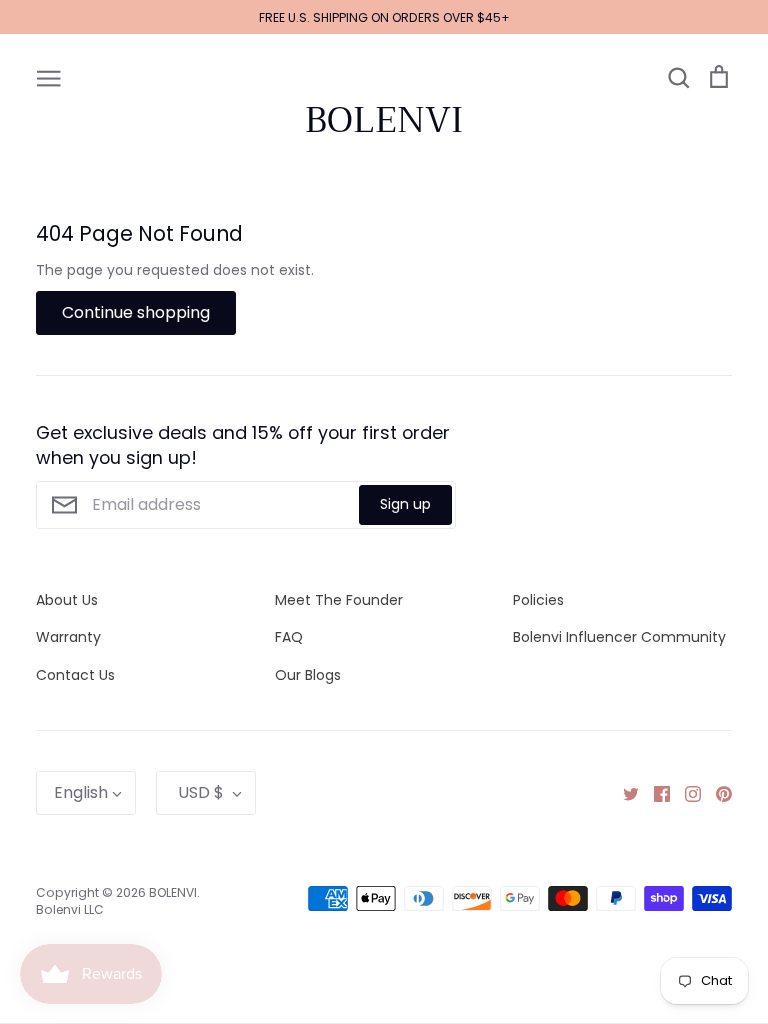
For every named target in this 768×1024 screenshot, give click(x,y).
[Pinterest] (716, 793)
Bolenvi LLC (70, 909)
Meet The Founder (339, 600)
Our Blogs (308, 675)
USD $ (201, 792)
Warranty (68, 637)
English (81, 792)
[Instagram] (685, 793)
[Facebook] (654, 793)
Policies (538, 600)
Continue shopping (136, 312)
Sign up (405, 504)
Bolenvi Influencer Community (619, 637)
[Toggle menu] (49, 77)
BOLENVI (384, 120)
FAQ (289, 637)
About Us (67, 600)
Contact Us (75, 675)
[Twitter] (623, 793)
